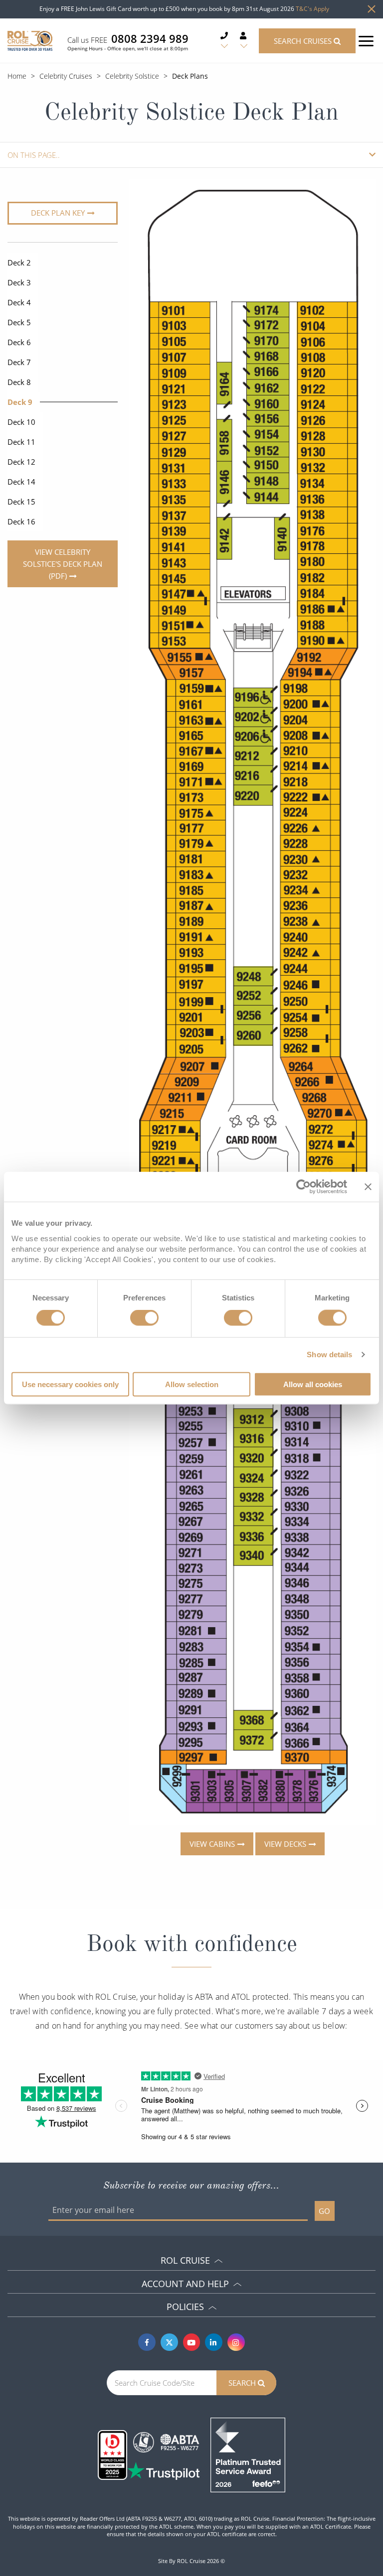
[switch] (144, 1318)
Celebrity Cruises (66, 76)
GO (324, 2211)
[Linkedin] (214, 2342)
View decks (285, 1843)
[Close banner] (368, 1187)
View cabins (212, 1843)
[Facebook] (147, 2342)
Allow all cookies (313, 1384)
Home (17, 76)
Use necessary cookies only (70, 1384)
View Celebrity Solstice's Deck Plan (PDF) (63, 564)
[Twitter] (169, 2342)
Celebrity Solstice (132, 76)
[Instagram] (236, 2342)
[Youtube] (192, 2342)
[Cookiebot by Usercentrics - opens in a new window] (303, 1187)
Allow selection (192, 1384)
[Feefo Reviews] (248, 2454)
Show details (329, 1354)
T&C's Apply (312, 9)
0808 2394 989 (150, 38)
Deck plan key (58, 213)
